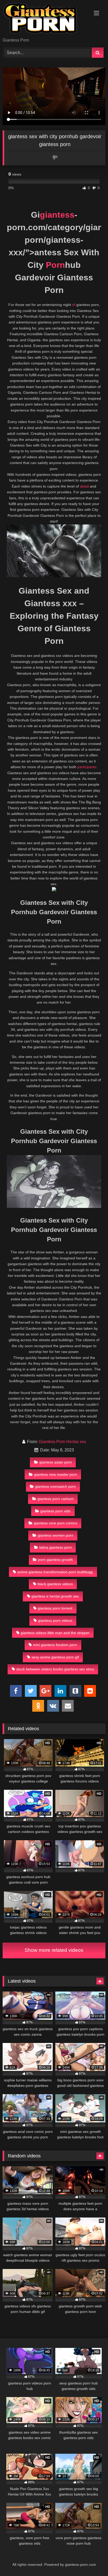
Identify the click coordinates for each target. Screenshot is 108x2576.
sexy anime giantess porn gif (55, 1657)
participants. (87, 767)
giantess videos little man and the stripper (55, 1633)
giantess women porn (56, 1535)
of (74, 305)
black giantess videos (55, 1584)
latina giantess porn (56, 1547)
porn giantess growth (55, 1560)
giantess (57, 215)
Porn (55, 265)
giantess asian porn (56, 1462)
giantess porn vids (55, 1511)
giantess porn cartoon (56, 1499)
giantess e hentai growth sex (55, 1596)
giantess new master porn (56, 1474)
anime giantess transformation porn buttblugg (55, 1572)
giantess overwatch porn (55, 1486)
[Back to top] (92, 2560)
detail (84, 486)
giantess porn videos (55, 1620)
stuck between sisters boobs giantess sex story (55, 1669)
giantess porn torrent (55, 1608)
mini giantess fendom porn (55, 1645)
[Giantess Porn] (44, 19)
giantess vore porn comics (56, 1523)
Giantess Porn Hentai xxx (62, 1442)
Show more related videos (54, 1950)
